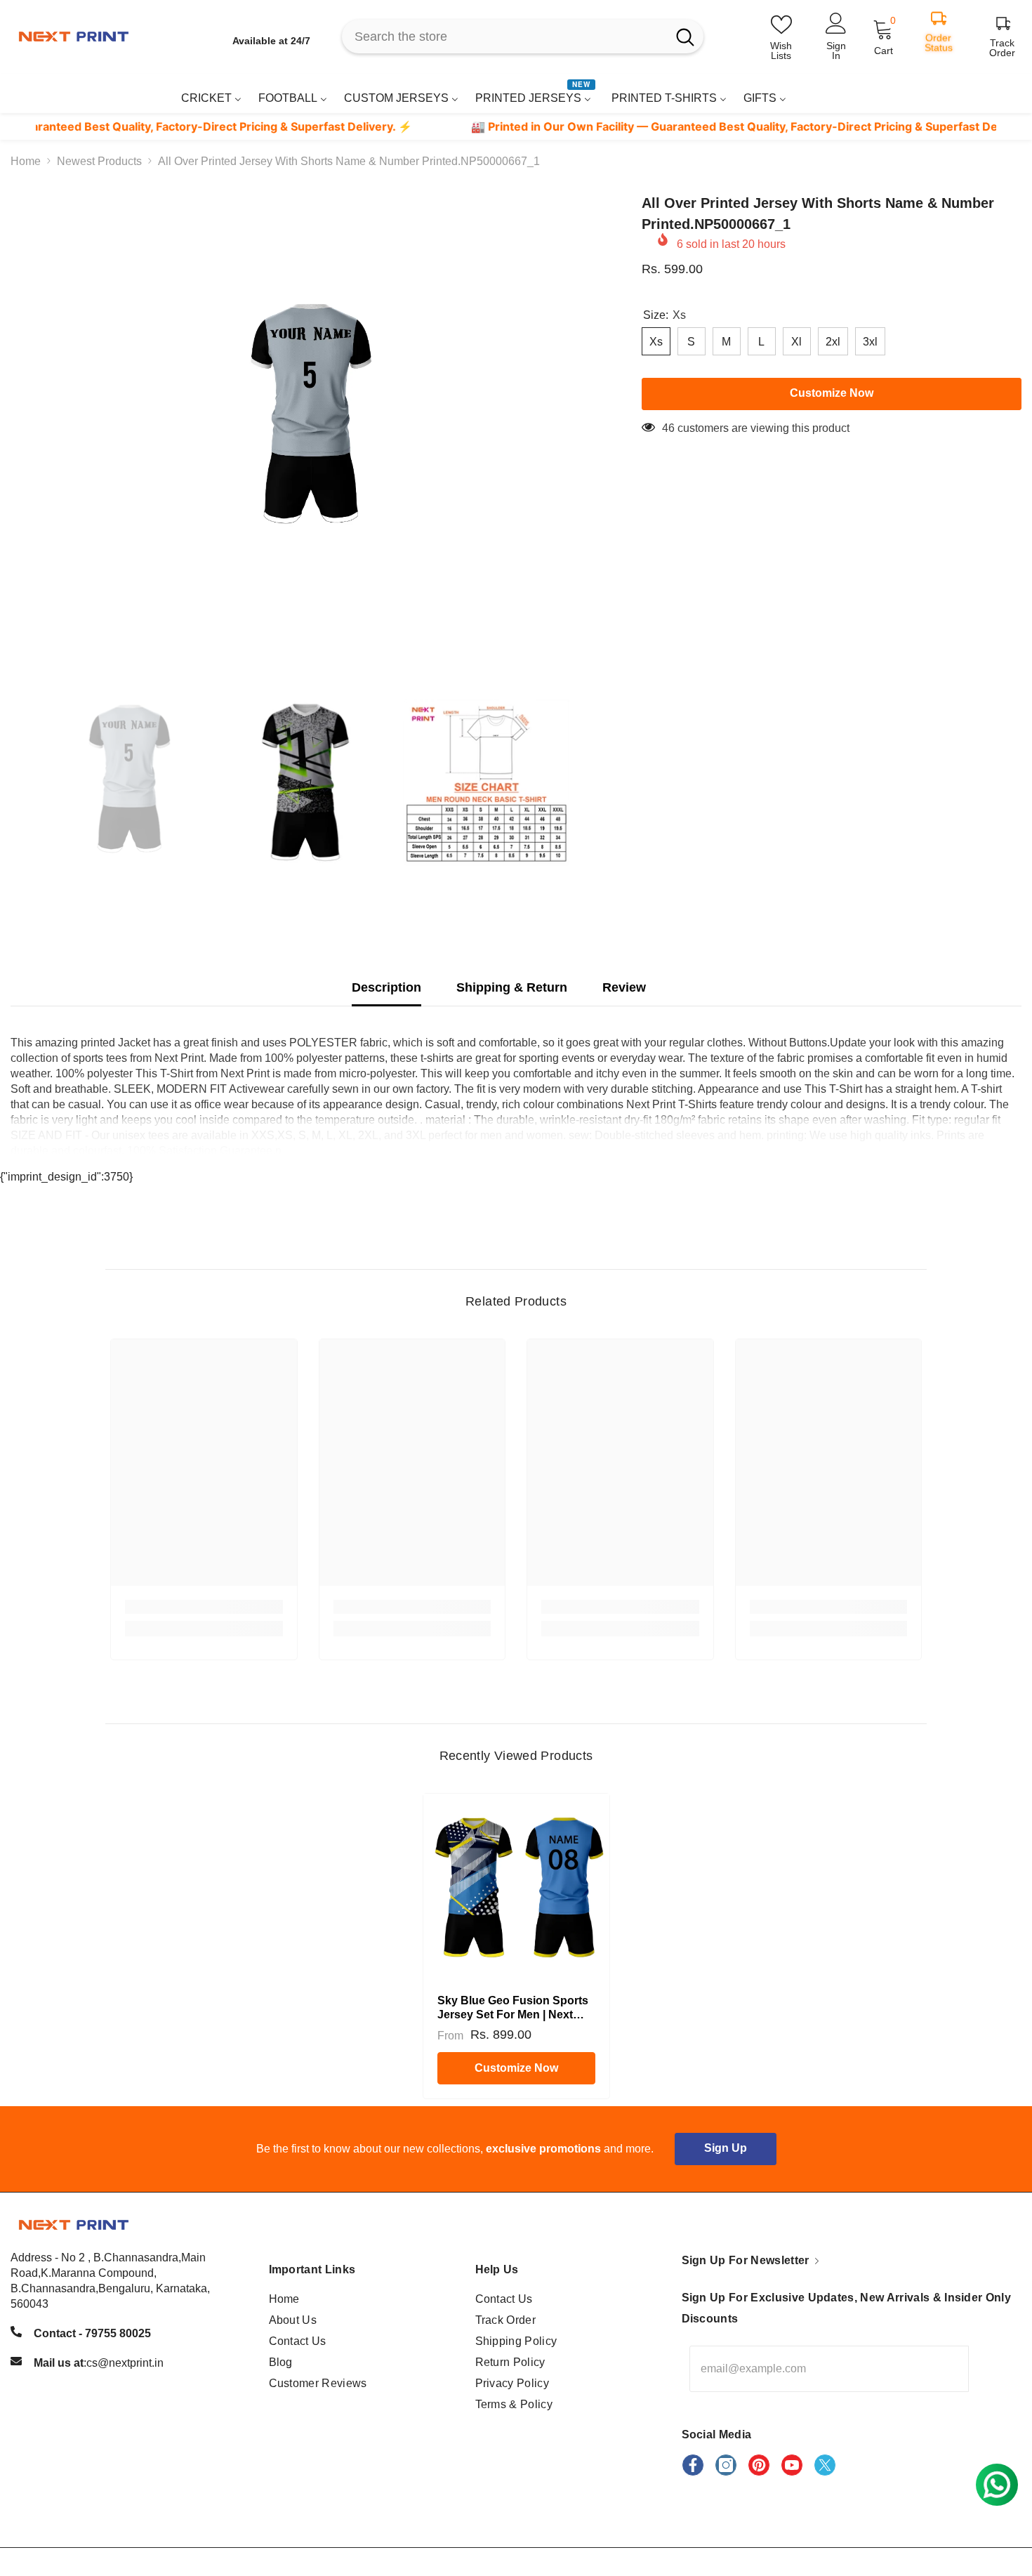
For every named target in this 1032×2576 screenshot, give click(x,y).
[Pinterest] (759, 2465)
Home (26, 161)
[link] (985, 93)
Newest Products (99, 161)
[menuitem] (211, 98)
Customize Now (516, 2068)
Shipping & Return (512, 987)
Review (624, 987)
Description (386, 987)
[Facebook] (693, 2465)
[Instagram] (726, 2465)
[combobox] (504, 37)
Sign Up (726, 2148)
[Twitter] (825, 2465)
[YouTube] (792, 2465)
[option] (305, 419)
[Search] (523, 37)
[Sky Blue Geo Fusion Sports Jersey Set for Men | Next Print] (516, 1887)
